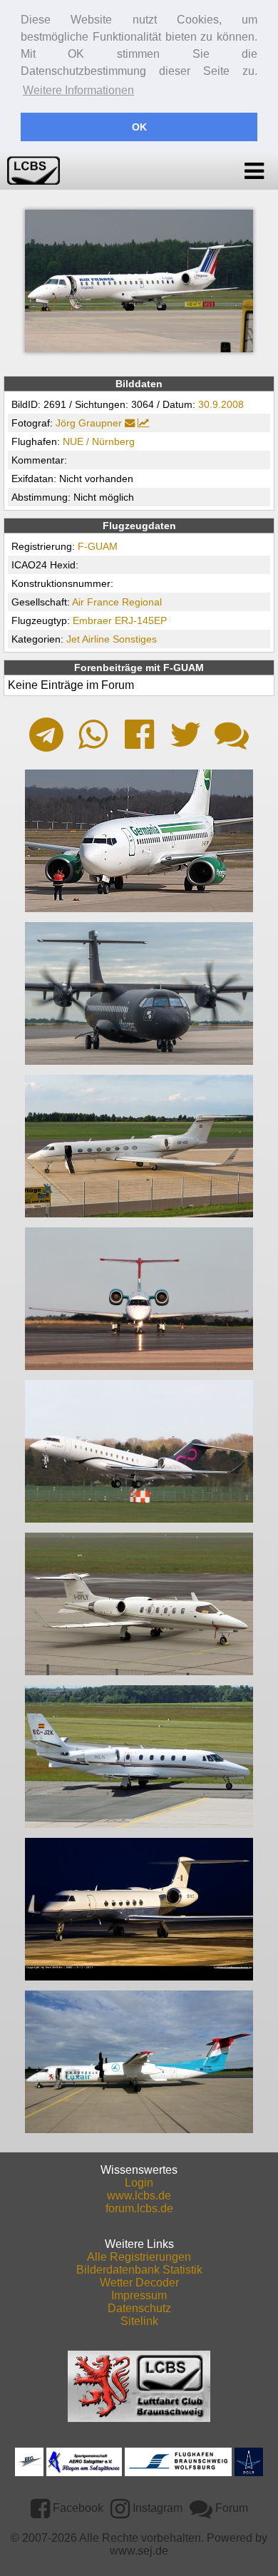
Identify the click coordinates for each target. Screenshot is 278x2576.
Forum (230, 2508)
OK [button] (139, 127)
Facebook (77, 2508)
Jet (73, 639)
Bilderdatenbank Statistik (139, 2270)
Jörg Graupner (89, 423)
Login (139, 2183)
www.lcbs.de (139, 2196)
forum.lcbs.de (139, 2208)
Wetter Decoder (139, 2283)
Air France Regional (117, 602)
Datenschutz (139, 2308)
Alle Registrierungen (139, 2257)
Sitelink (139, 2321)
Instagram (156, 2508)
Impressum (139, 2295)
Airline (96, 639)
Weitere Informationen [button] (78, 90)
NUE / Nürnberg (99, 441)
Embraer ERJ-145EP (120, 620)
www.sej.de (139, 2551)
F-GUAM (98, 546)
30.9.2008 (221, 404)
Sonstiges (135, 639)
